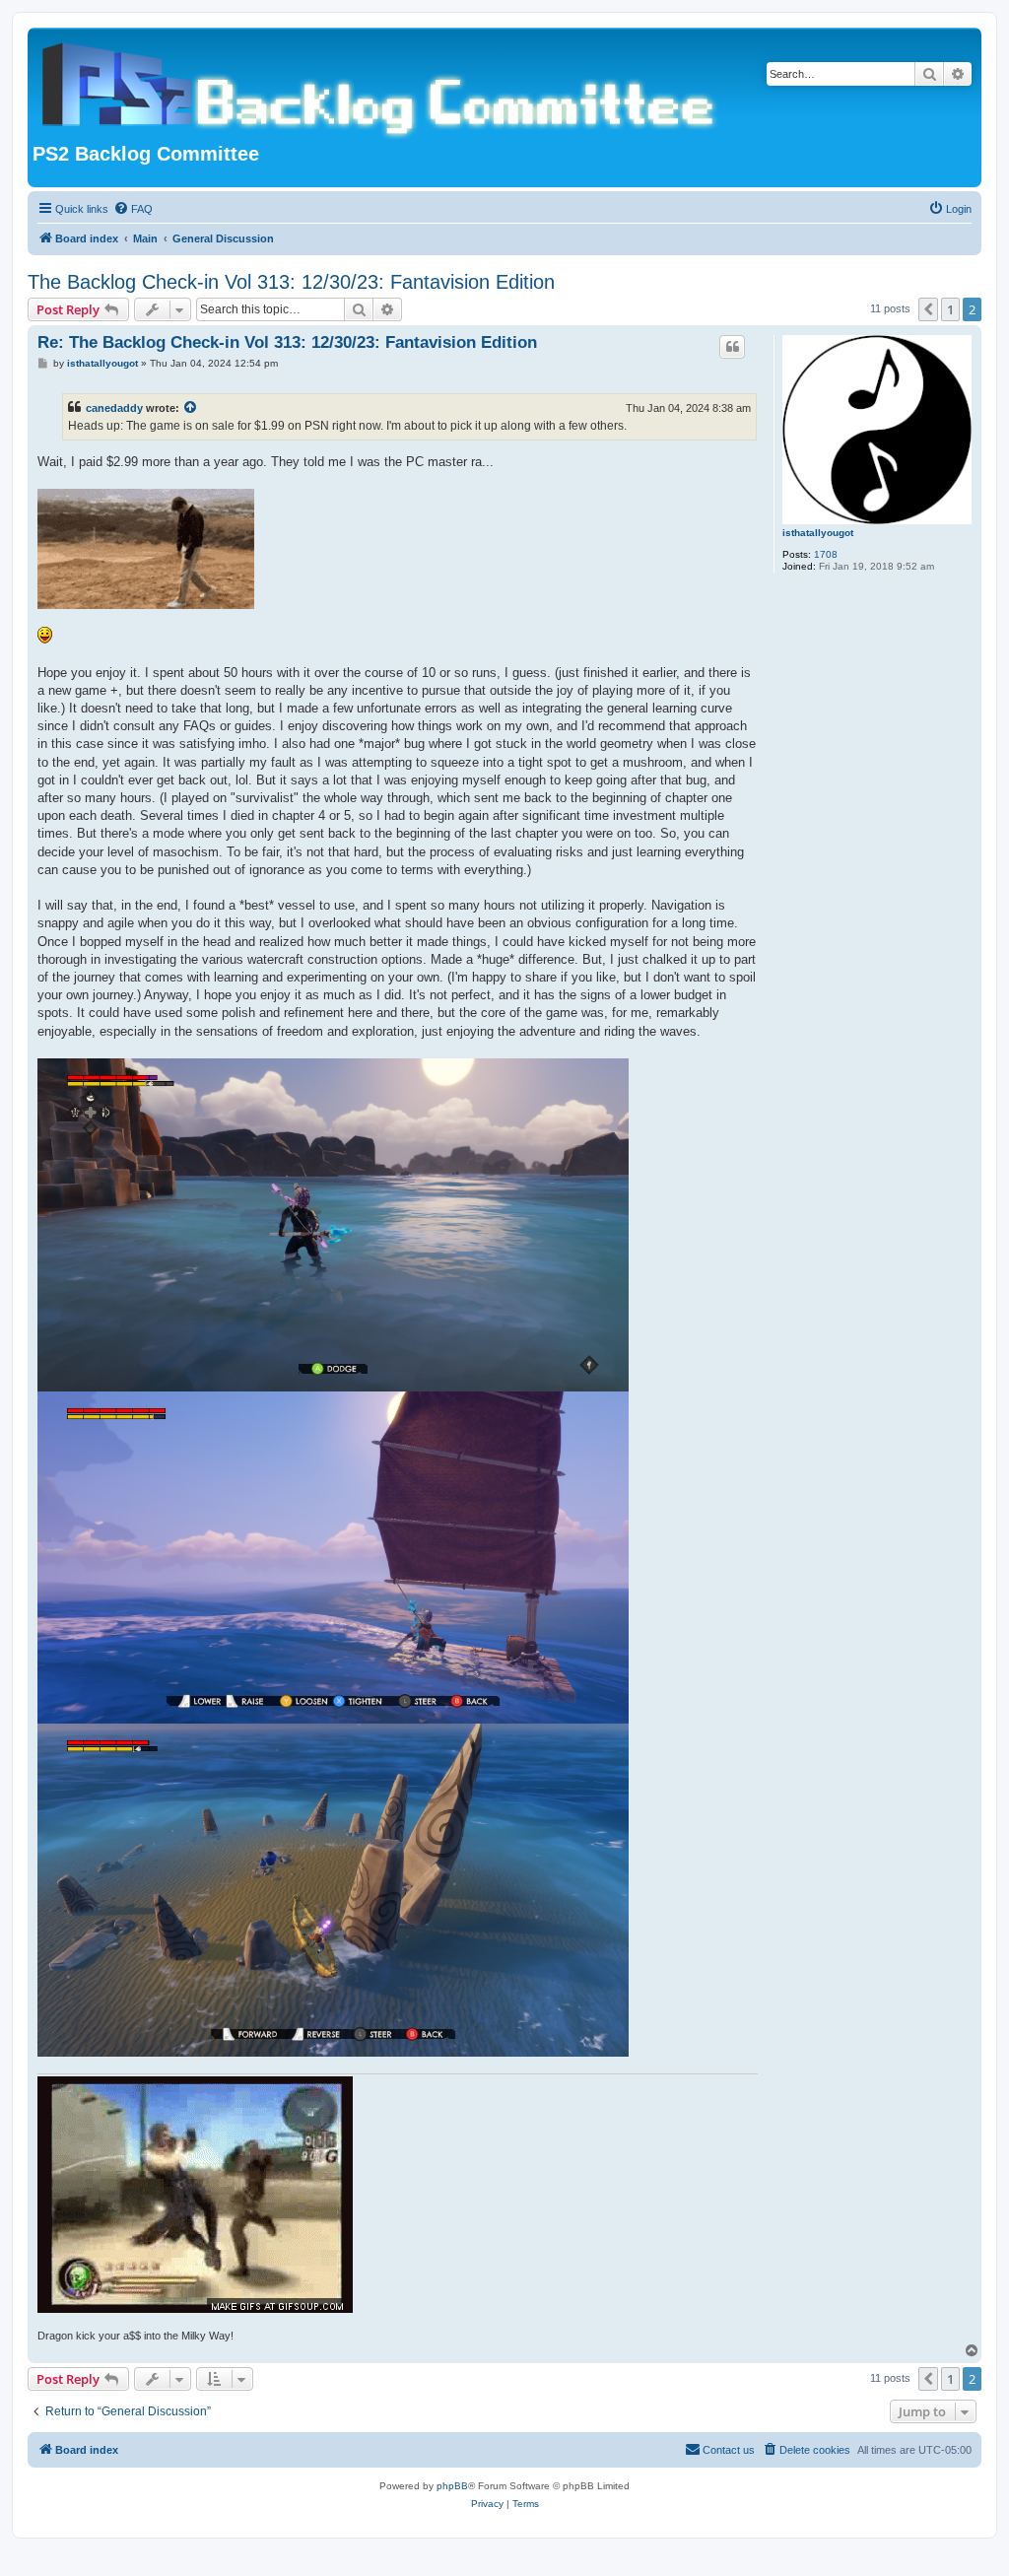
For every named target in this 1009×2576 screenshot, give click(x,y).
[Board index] (382, 88)
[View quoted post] (191, 408)
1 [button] (950, 309)
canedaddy (114, 408)
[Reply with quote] (732, 347)
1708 (826, 554)
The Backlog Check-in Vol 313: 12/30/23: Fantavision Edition (291, 282)
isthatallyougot (818, 533)
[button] (928, 309)
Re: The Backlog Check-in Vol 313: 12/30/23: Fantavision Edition (287, 342)
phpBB (452, 2486)
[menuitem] (133, 209)
